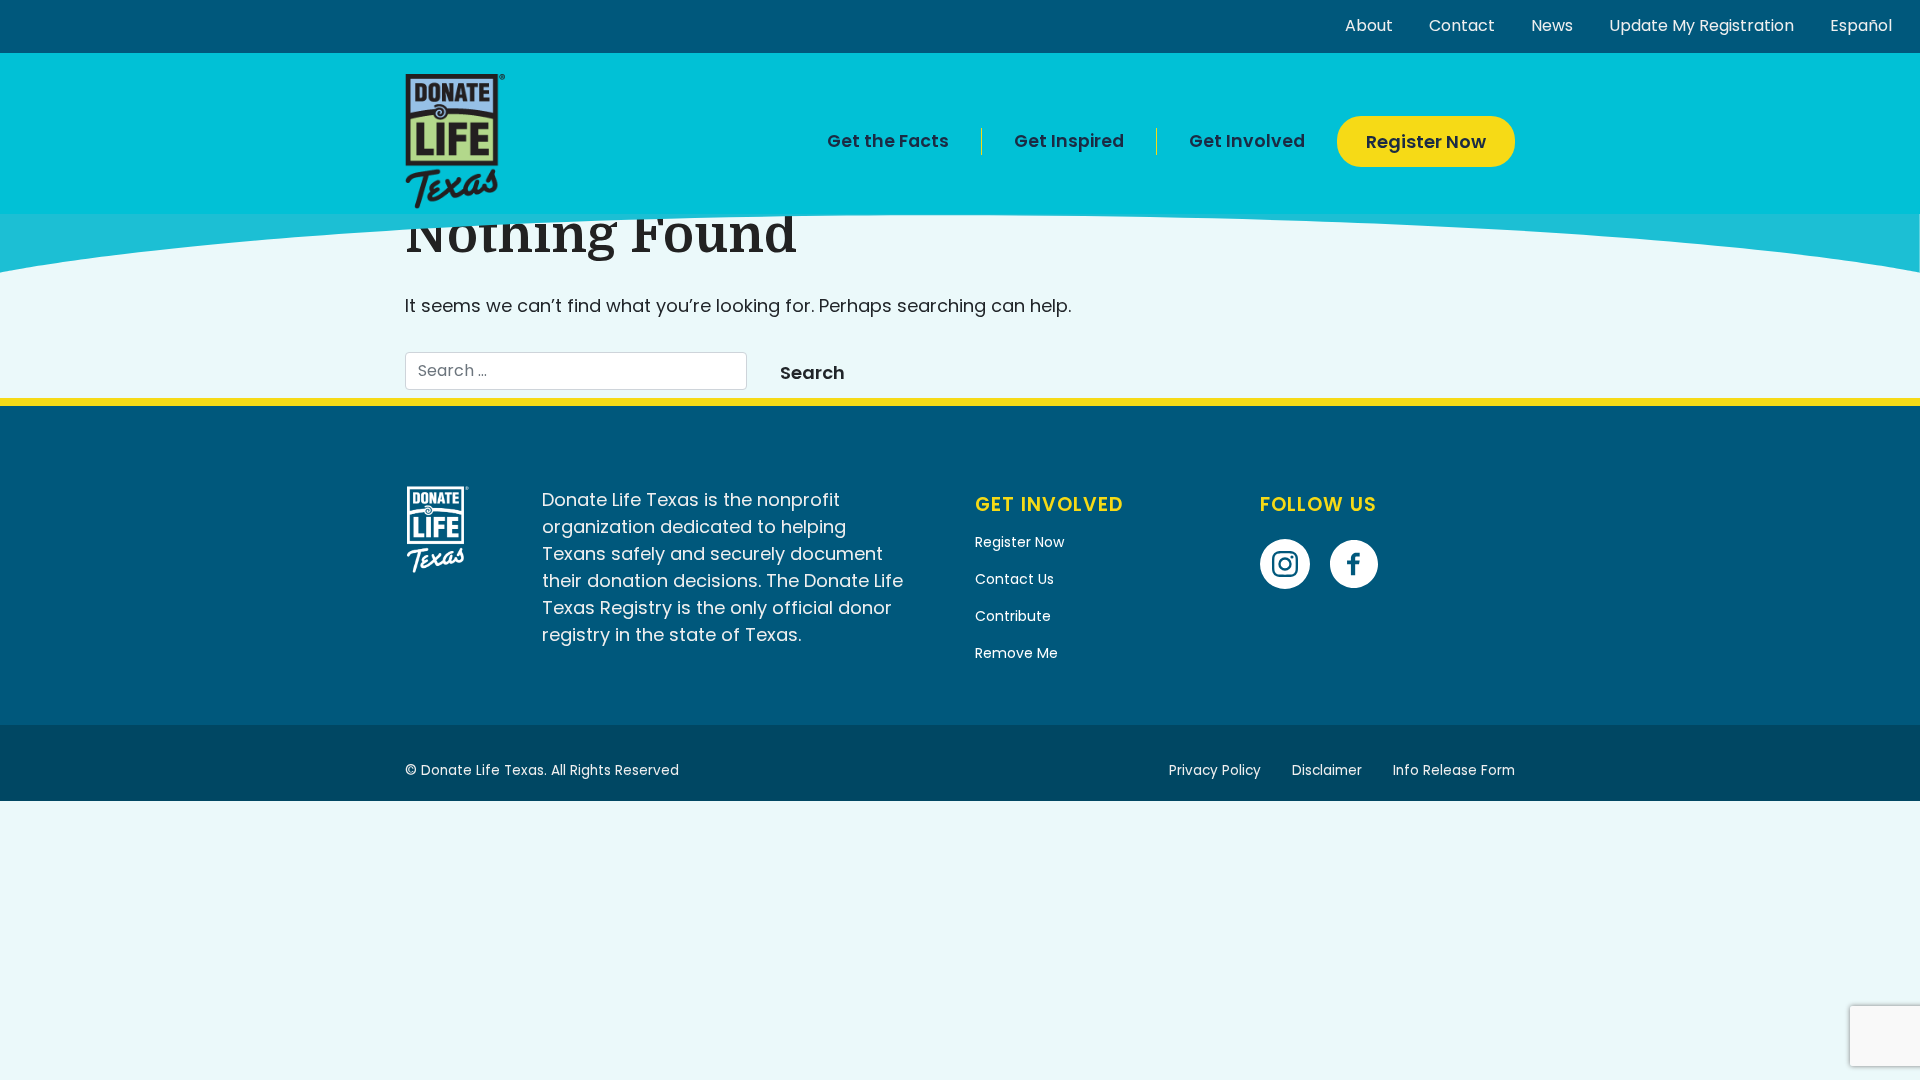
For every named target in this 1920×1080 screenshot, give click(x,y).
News (1552, 25)
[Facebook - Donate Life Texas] (1361, 535)
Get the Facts (888, 141)
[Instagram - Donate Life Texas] (1292, 535)
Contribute (1013, 616)
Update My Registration (1701, 25)
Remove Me (1016, 653)
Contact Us (1014, 579)
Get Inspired (1069, 141)
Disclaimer (1327, 770)
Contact (1462, 25)
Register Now (1426, 141)
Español (1861, 25)
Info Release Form (1454, 770)
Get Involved (1247, 141)
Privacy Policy (1215, 770)
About (1369, 25)
